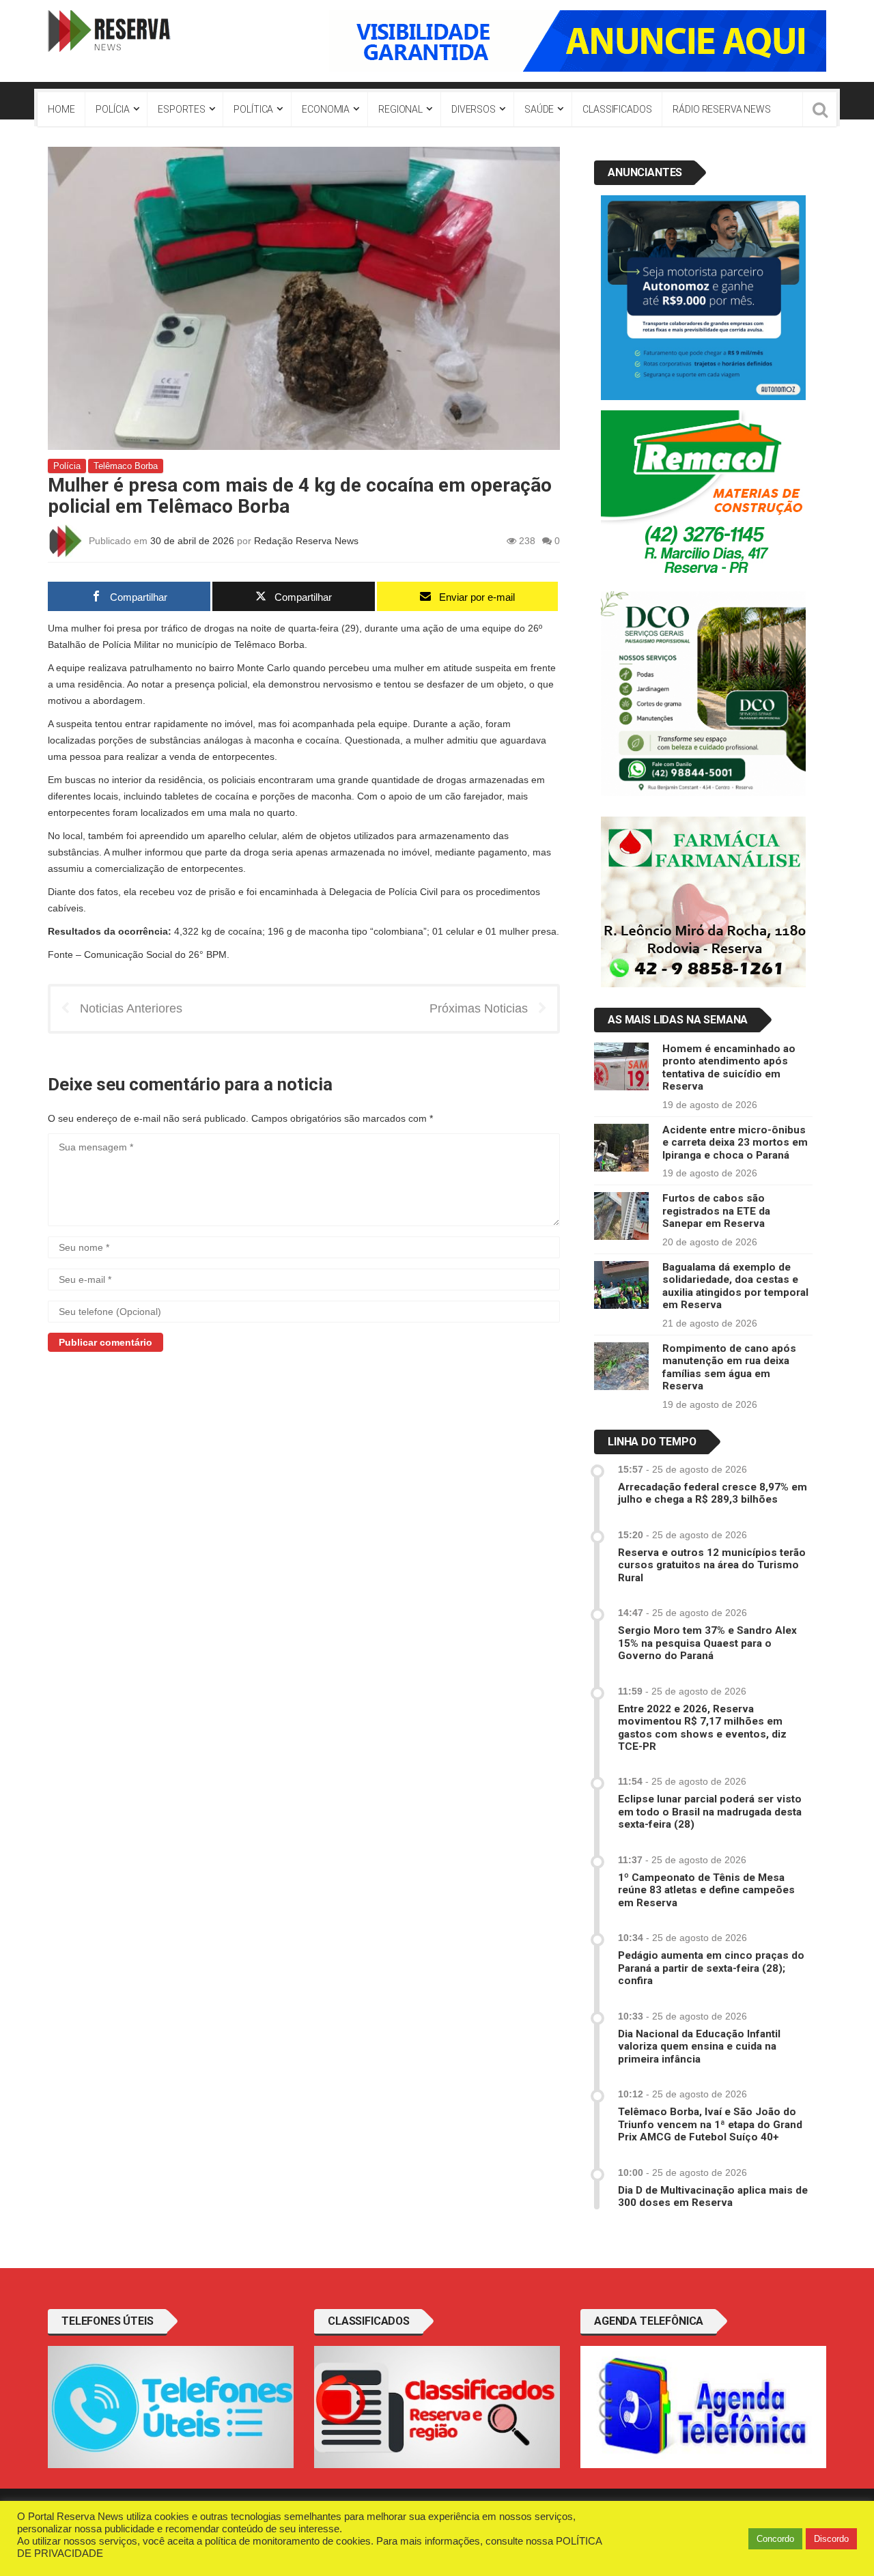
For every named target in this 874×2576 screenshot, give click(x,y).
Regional (400, 109)
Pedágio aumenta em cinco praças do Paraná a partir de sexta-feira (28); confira (711, 1968)
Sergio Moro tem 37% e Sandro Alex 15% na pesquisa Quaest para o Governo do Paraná (707, 1643)
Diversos (474, 109)
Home (61, 109)
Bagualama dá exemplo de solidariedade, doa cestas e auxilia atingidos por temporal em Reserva (735, 1286)
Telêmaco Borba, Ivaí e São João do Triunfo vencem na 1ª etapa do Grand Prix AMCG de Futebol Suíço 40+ (710, 2124)
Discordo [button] (831, 2539)
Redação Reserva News (306, 540)
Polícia (112, 109)
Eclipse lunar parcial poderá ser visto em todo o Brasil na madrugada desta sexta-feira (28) (710, 1812)
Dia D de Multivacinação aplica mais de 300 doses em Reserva (713, 2196)
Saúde (539, 109)
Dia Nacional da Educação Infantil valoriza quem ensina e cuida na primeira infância (699, 2047)
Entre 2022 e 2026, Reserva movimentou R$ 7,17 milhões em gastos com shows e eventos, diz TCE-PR (702, 1728)
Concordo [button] (775, 2539)
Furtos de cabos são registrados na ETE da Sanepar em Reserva (716, 1211)
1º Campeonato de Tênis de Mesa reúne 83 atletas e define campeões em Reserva (706, 1890)
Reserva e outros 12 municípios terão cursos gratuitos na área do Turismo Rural (712, 1565)
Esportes (181, 109)
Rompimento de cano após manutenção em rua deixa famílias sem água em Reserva (729, 1367)
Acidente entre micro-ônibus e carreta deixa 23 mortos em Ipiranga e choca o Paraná (735, 1143)
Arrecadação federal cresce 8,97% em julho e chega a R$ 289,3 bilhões (713, 1493)
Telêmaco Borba (126, 466)
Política (253, 109)
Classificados (617, 109)
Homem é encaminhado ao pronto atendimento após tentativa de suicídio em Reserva (729, 1067)
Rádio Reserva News (721, 109)
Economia (326, 109)
